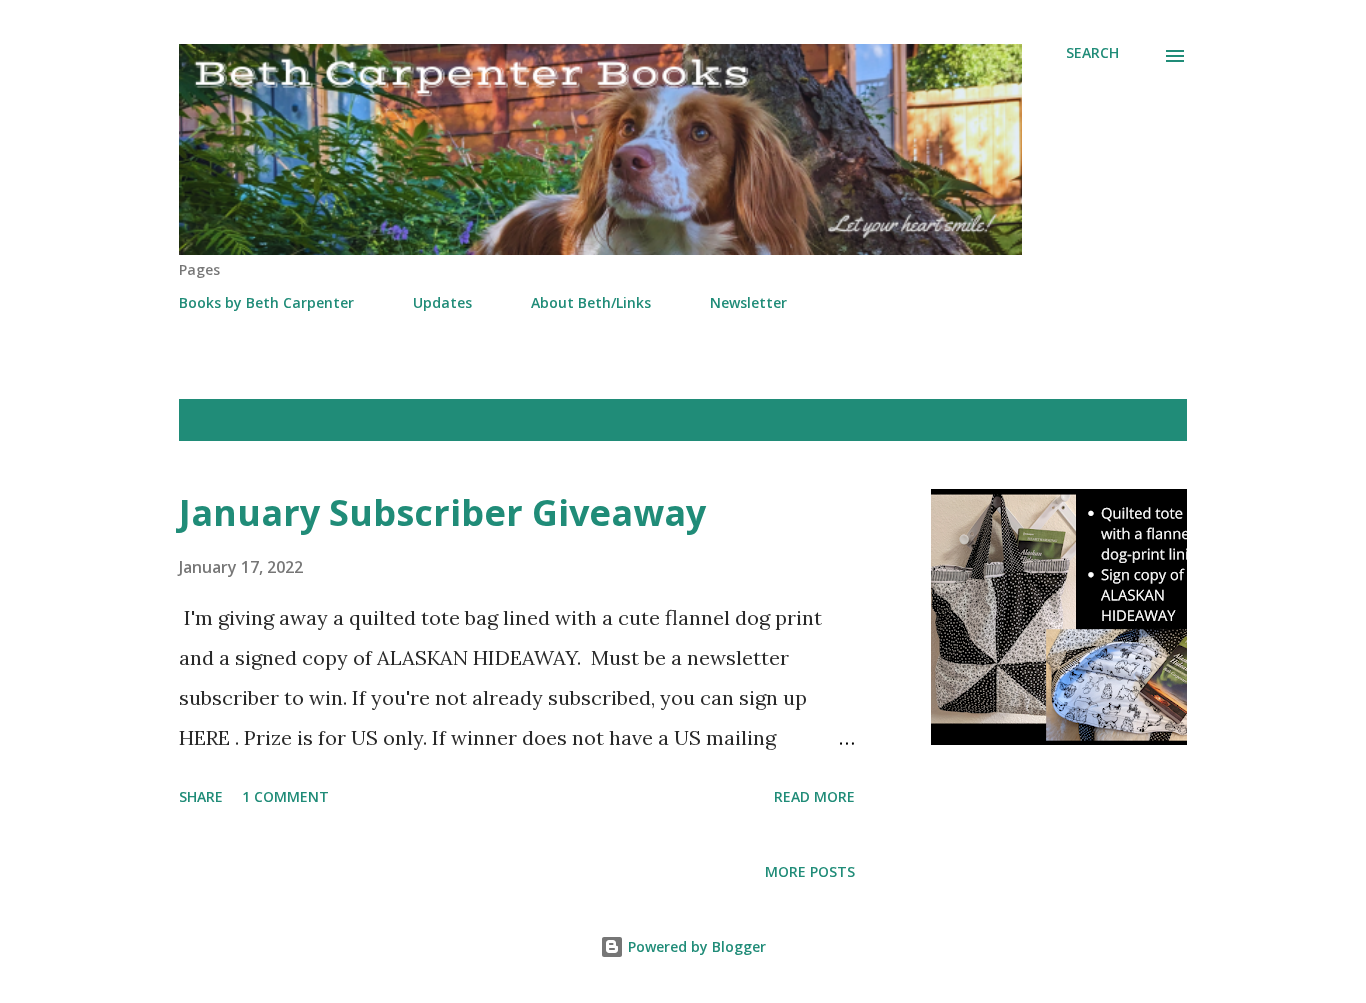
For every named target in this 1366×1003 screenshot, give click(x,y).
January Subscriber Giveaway (442, 512)
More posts (810, 871)
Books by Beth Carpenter (266, 302)
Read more (814, 796)
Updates (442, 302)
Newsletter (748, 302)
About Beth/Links (591, 302)
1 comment (285, 796)
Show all (1137, 420)
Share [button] (201, 796)
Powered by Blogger (695, 946)
